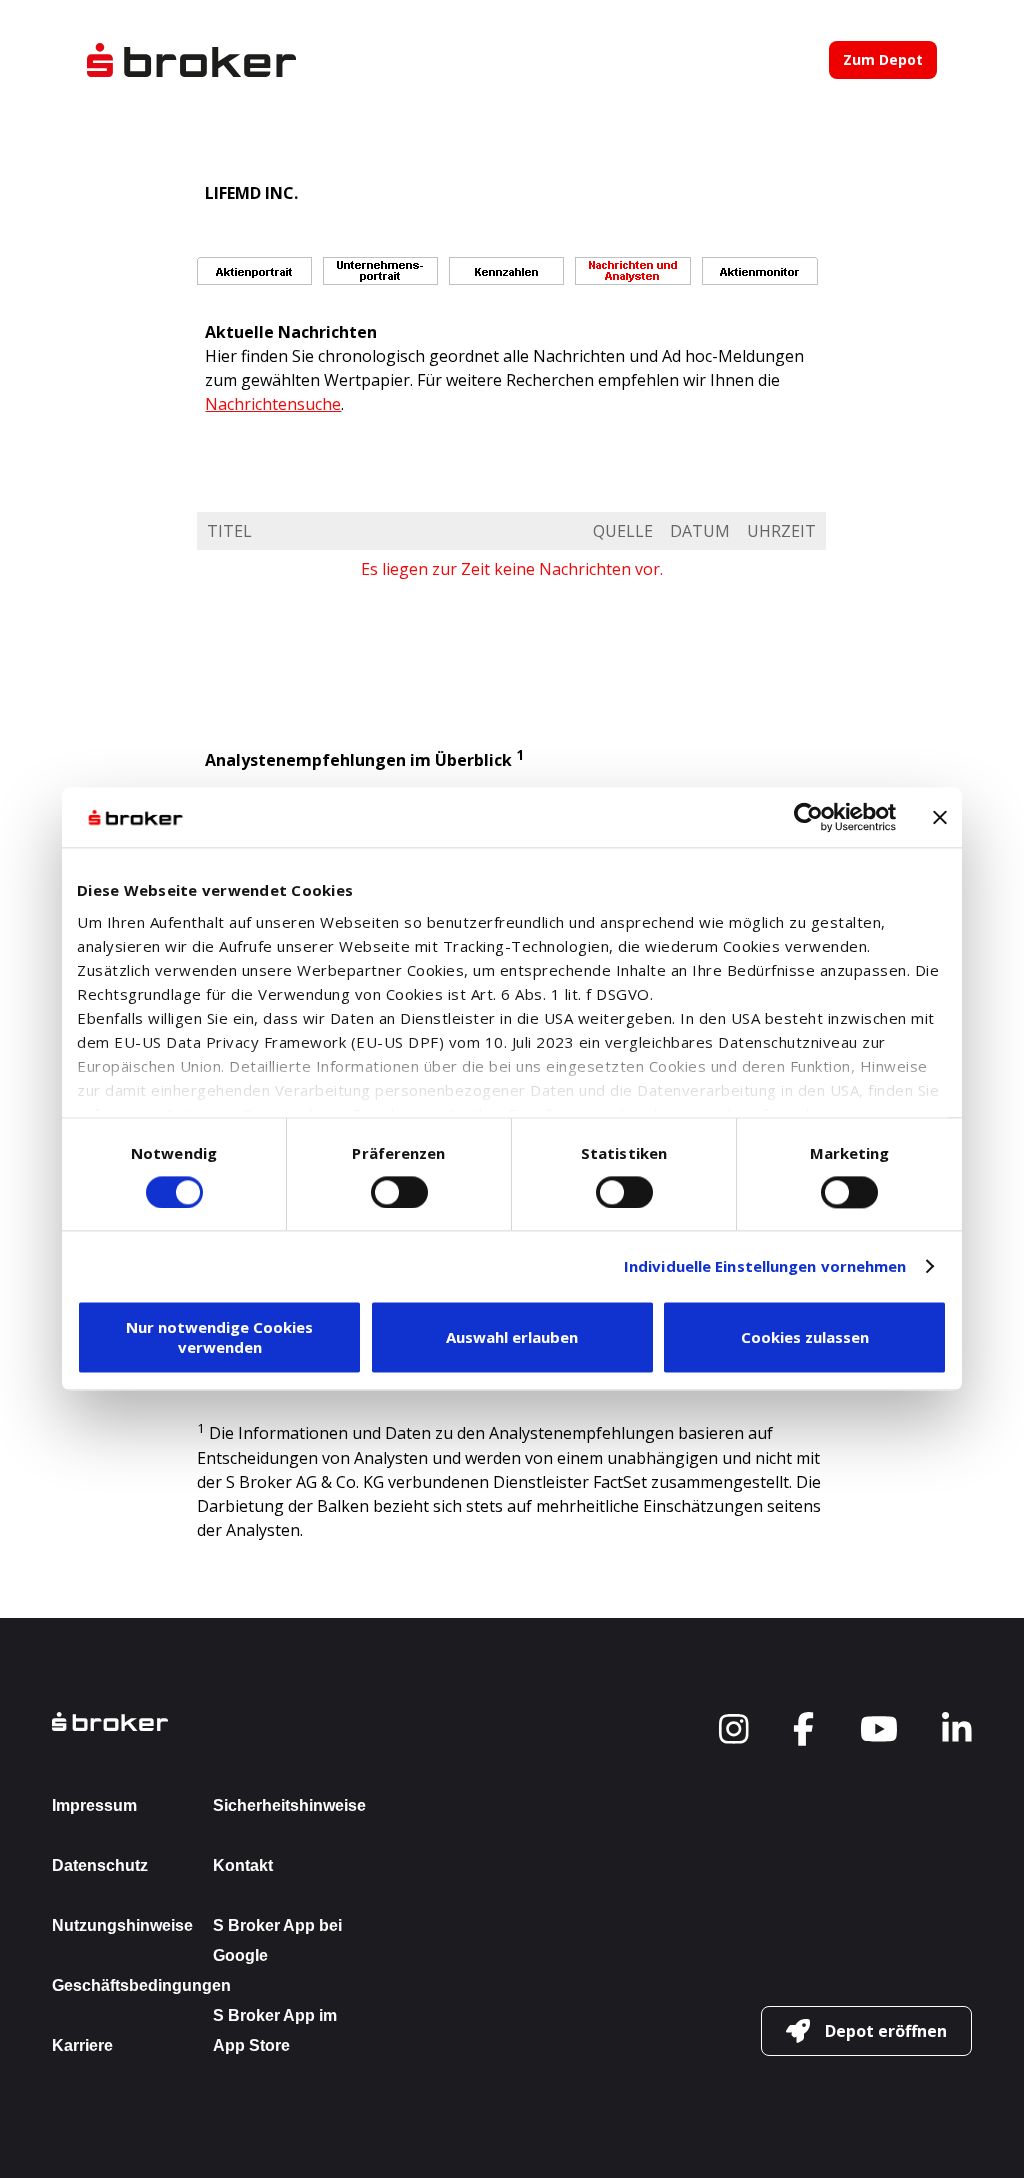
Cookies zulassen (805, 1338)
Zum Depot (883, 59)
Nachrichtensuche (273, 404)
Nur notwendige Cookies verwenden (219, 1338)
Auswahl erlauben (512, 1338)
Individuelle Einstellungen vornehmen (765, 1266)
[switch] (399, 1192)
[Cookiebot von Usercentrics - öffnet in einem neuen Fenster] (808, 817)
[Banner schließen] (940, 817)
